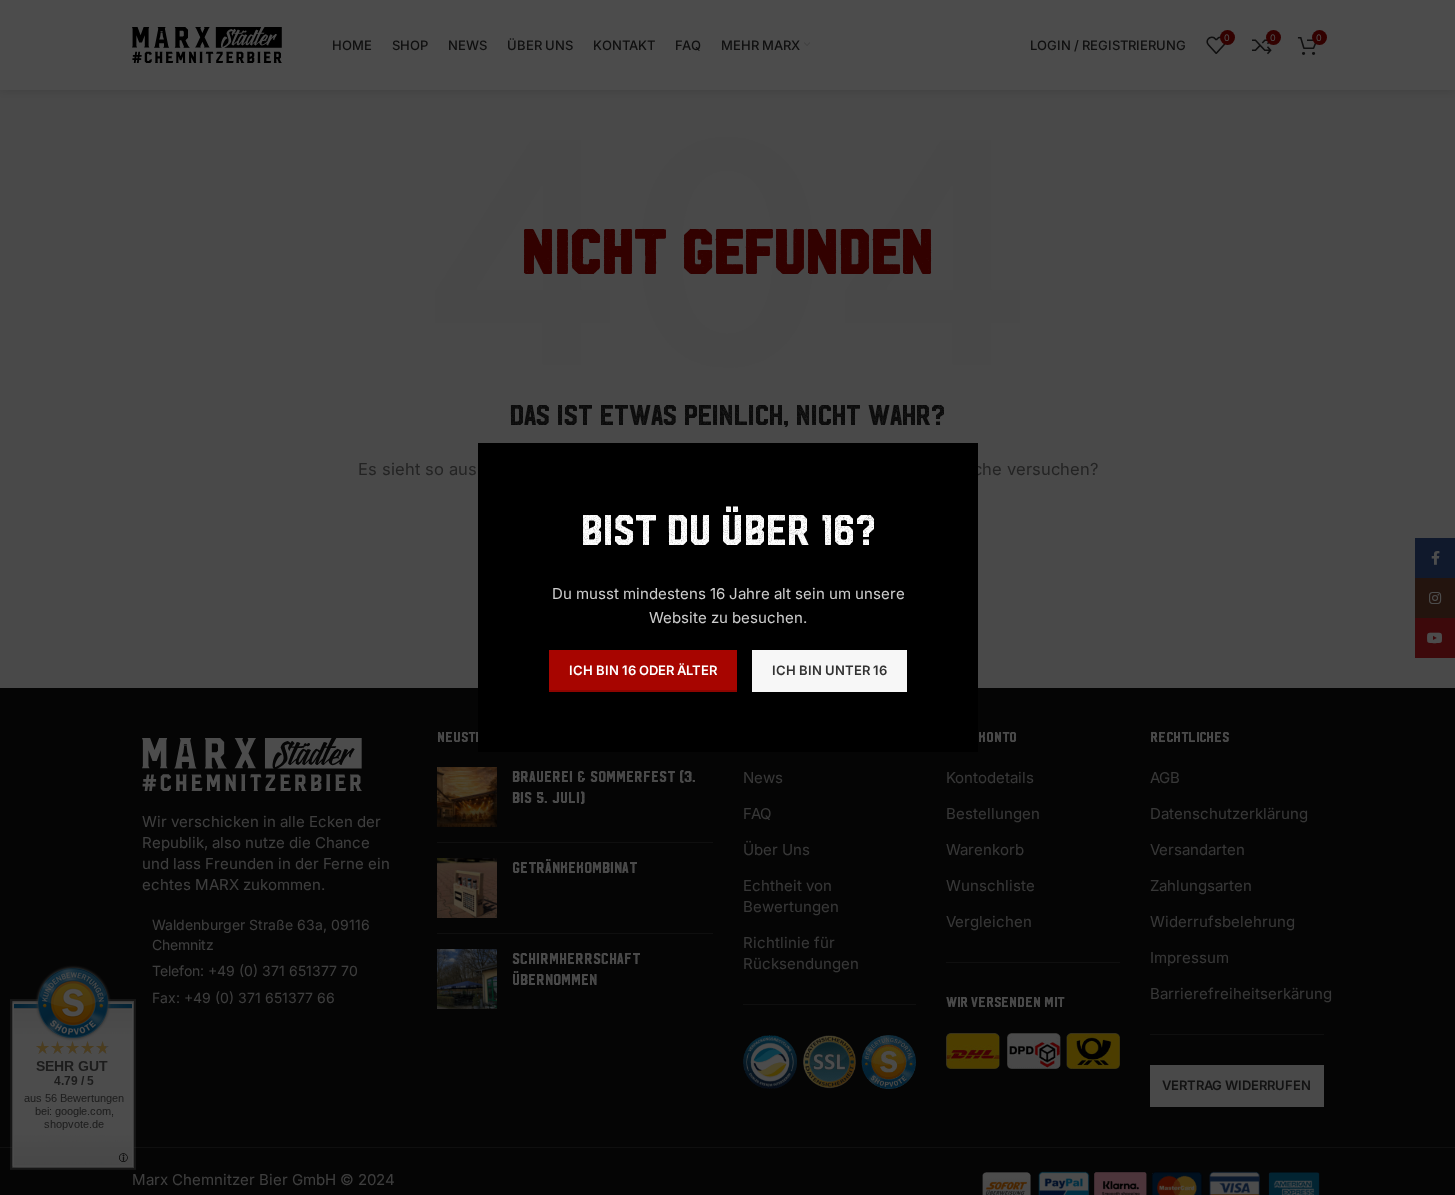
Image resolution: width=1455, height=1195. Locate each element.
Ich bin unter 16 (829, 670)
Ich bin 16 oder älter (643, 670)
